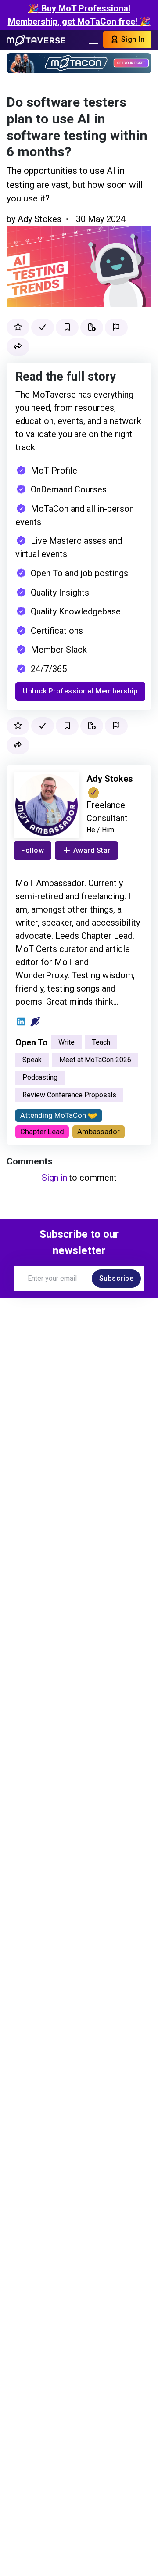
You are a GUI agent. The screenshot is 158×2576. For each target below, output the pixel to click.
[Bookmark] (67, 327)
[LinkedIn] (21, 1022)
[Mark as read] (43, 327)
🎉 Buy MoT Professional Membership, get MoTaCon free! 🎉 (79, 15)
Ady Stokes (39, 219)
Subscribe (117, 1278)
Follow (32, 850)
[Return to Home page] (36, 40)
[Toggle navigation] (93, 40)
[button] (18, 347)
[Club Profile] (35, 1022)
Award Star (92, 850)
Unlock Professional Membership (80, 691)
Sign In (132, 39)
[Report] (116, 327)
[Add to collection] (92, 327)
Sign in (54, 1178)
